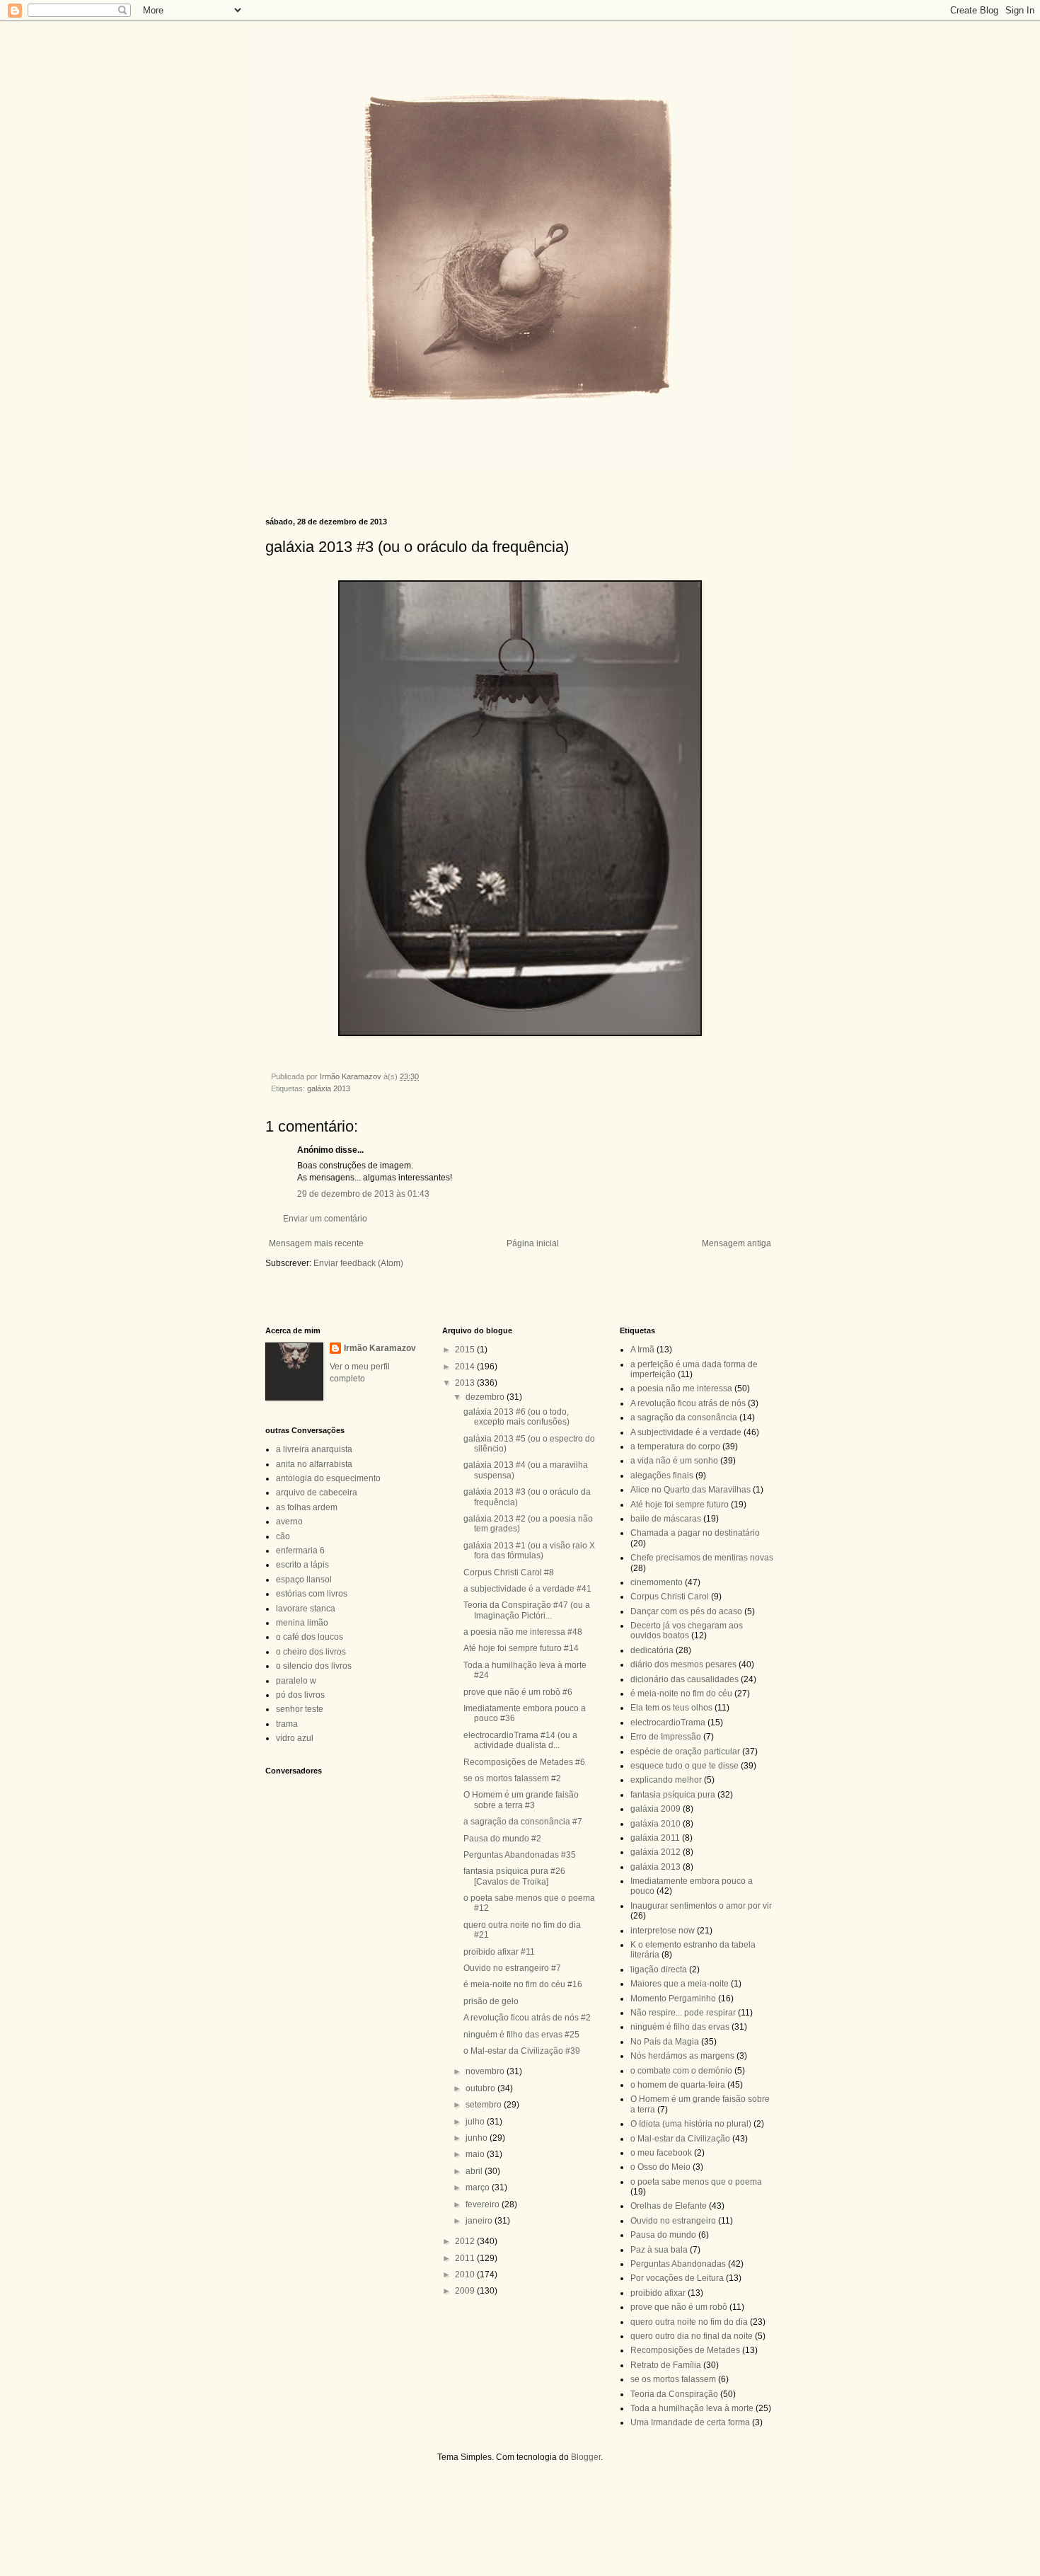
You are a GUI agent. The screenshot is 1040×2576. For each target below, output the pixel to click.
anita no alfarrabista (314, 1464)
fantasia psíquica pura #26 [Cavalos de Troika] (514, 1876)
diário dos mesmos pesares (683, 1664)
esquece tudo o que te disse (684, 1766)
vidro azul (295, 1738)
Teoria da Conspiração (674, 2394)
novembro (486, 2071)
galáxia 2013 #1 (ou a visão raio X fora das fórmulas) (529, 1551)
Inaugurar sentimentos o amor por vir (701, 1906)
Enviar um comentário (325, 1219)
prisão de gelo (491, 2001)
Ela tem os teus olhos (671, 1708)
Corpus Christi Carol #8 (509, 1572)
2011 (466, 2258)
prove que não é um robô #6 (518, 1692)
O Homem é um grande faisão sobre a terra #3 (521, 1800)
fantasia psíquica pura (673, 1795)
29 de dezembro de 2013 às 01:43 (363, 1194)
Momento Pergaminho (673, 1999)
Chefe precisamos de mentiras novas (702, 1558)
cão (283, 1536)
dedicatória (652, 1650)
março (479, 2187)
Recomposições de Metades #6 (524, 1762)
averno (289, 1522)
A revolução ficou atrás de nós (688, 1403)
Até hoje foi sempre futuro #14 (521, 1648)
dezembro (486, 1397)
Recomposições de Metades (685, 2350)
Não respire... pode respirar (683, 2013)
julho (476, 2122)
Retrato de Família (666, 2365)
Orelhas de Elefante (669, 2206)
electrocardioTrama (668, 1723)
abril (475, 2171)
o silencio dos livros (314, 1666)
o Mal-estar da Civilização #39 (522, 2051)
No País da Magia (665, 2042)
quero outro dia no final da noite (692, 2336)
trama (287, 1724)
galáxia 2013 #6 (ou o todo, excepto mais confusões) (516, 1417)
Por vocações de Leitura (677, 2278)
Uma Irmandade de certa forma (690, 2422)
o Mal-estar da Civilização (680, 2139)
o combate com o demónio (681, 2071)
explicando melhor (666, 1780)
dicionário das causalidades (684, 1679)
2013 (466, 1383)
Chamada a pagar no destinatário (695, 1533)
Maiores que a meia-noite (680, 1984)
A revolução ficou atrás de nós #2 (527, 2018)
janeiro (480, 2221)
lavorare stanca (306, 1609)
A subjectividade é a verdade (686, 1432)
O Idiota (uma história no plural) (691, 2124)
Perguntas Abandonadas (678, 2264)
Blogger (586, 2457)
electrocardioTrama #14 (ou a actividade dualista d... (520, 1740)
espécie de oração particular (685, 1752)
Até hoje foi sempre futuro (680, 1505)
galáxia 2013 (329, 1088)
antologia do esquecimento (328, 1478)
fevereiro (484, 2204)
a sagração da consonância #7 (523, 1822)
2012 (466, 2241)
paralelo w (296, 1681)
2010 (466, 2275)
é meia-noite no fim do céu (681, 1694)
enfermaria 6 (300, 1551)
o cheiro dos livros (311, 1652)
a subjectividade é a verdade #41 (527, 1589)
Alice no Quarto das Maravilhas (691, 1490)
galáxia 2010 (655, 1824)
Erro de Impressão (666, 1737)
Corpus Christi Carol (670, 1597)
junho (478, 2138)
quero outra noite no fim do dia (689, 2322)
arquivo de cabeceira (317, 1493)
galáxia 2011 (655, 1838)
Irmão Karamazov (380, 1348)
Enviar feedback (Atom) (358, 1263)
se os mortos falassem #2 (512, 1778)
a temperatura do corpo (675, 1447)
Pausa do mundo (663, 2235)
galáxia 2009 (655, 1809)
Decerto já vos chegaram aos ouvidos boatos (687, 1631)
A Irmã (642, 1350)
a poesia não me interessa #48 (523, 1632)
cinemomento (657, 1582)
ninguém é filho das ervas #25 (521, 2035)
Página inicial (533, 1243)
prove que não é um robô (679, 2307)
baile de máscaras (666, 1519)
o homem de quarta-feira (678, 2085)
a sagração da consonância (684, 1418)
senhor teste (300, 1709)
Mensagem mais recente (316, 1243)
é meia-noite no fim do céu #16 (523, 1984)
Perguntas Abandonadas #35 (520, 1855)
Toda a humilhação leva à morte (692, 2408)
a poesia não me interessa (681, 1388)
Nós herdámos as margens (682, 2056)
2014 (466, 1367)
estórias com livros (312, 1594)
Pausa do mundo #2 (502, 1839)
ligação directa (659, 1970)
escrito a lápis (302, 1565)
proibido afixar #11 (499, 1952)
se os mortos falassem (673, 2379)
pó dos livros (300, 1695)
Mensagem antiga (736, 1243)
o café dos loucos (310, 1637)
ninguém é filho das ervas (680, 2027)
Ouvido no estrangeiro (673, 2221)
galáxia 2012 (655, 1852)
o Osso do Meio (660, 2167)
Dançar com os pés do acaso (686, 1611)
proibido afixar (658, 2293)
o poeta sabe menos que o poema (696, 2182)
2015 (466, 1350)
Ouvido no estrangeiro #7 (512, 1968)
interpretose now (663, 1931)
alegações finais (662, 1476)
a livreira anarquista (314, 1449)
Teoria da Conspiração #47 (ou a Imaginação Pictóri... (527, 1610)
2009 (466, 2291)
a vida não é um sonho (674, 1461)
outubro (481, 2088)
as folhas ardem (307, 1507)
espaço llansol (304, 1580)
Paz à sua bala (659, 2250)
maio (476, 2154)
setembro (485, 2105)
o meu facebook (661, 2153)
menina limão (302, 1623)
